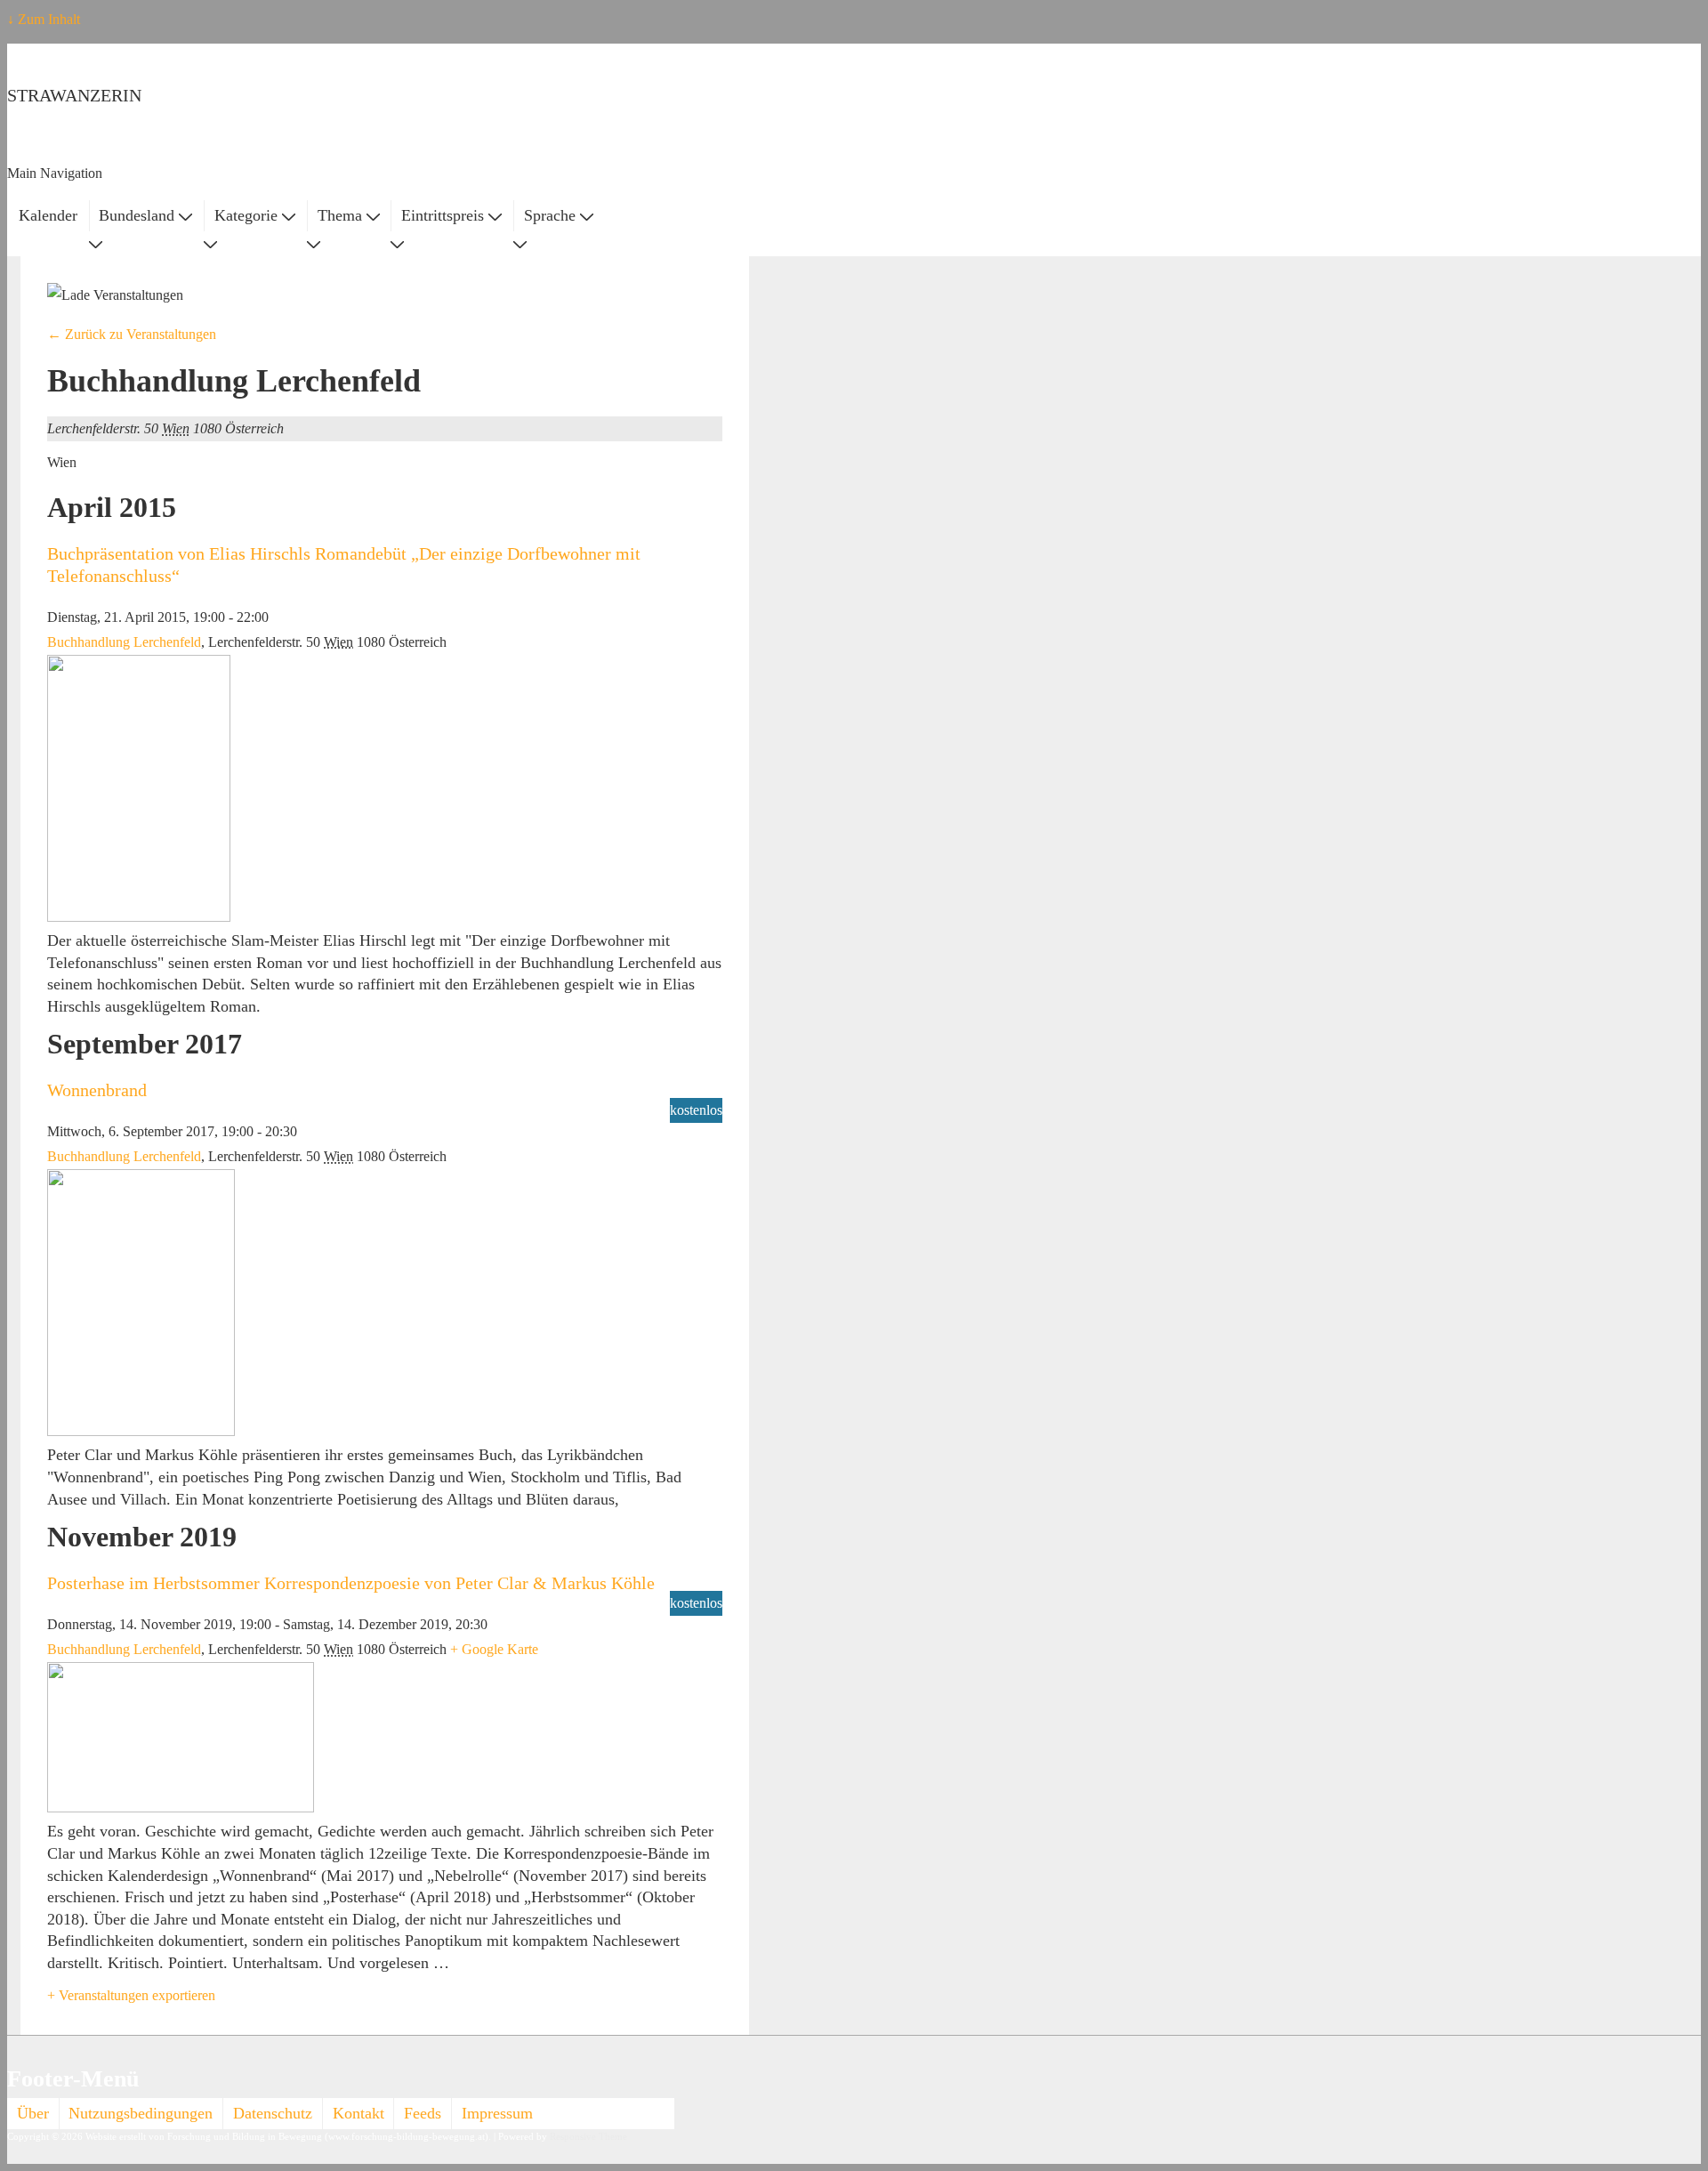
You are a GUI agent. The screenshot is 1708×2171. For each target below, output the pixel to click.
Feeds (423, 2113)
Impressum (497, 2113)
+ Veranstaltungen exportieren (131, 1995)
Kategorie (246, 215)
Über (33, 2113)
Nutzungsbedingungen (141, 2113)
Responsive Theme (588, 2137)
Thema (340, 215)
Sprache (550, 215)
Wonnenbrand (97, 1090)
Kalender (48, 215)
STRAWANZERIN (74, 95)
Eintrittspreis (443, 215)
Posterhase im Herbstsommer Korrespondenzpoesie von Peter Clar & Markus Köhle (351, 1583)
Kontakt (359, 2113)
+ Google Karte (494, 1649)
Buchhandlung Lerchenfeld (124, 642)
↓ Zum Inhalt (44, 19)
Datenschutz (273, 2113)
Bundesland (137, 215)
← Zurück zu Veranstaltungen (132, 334)
